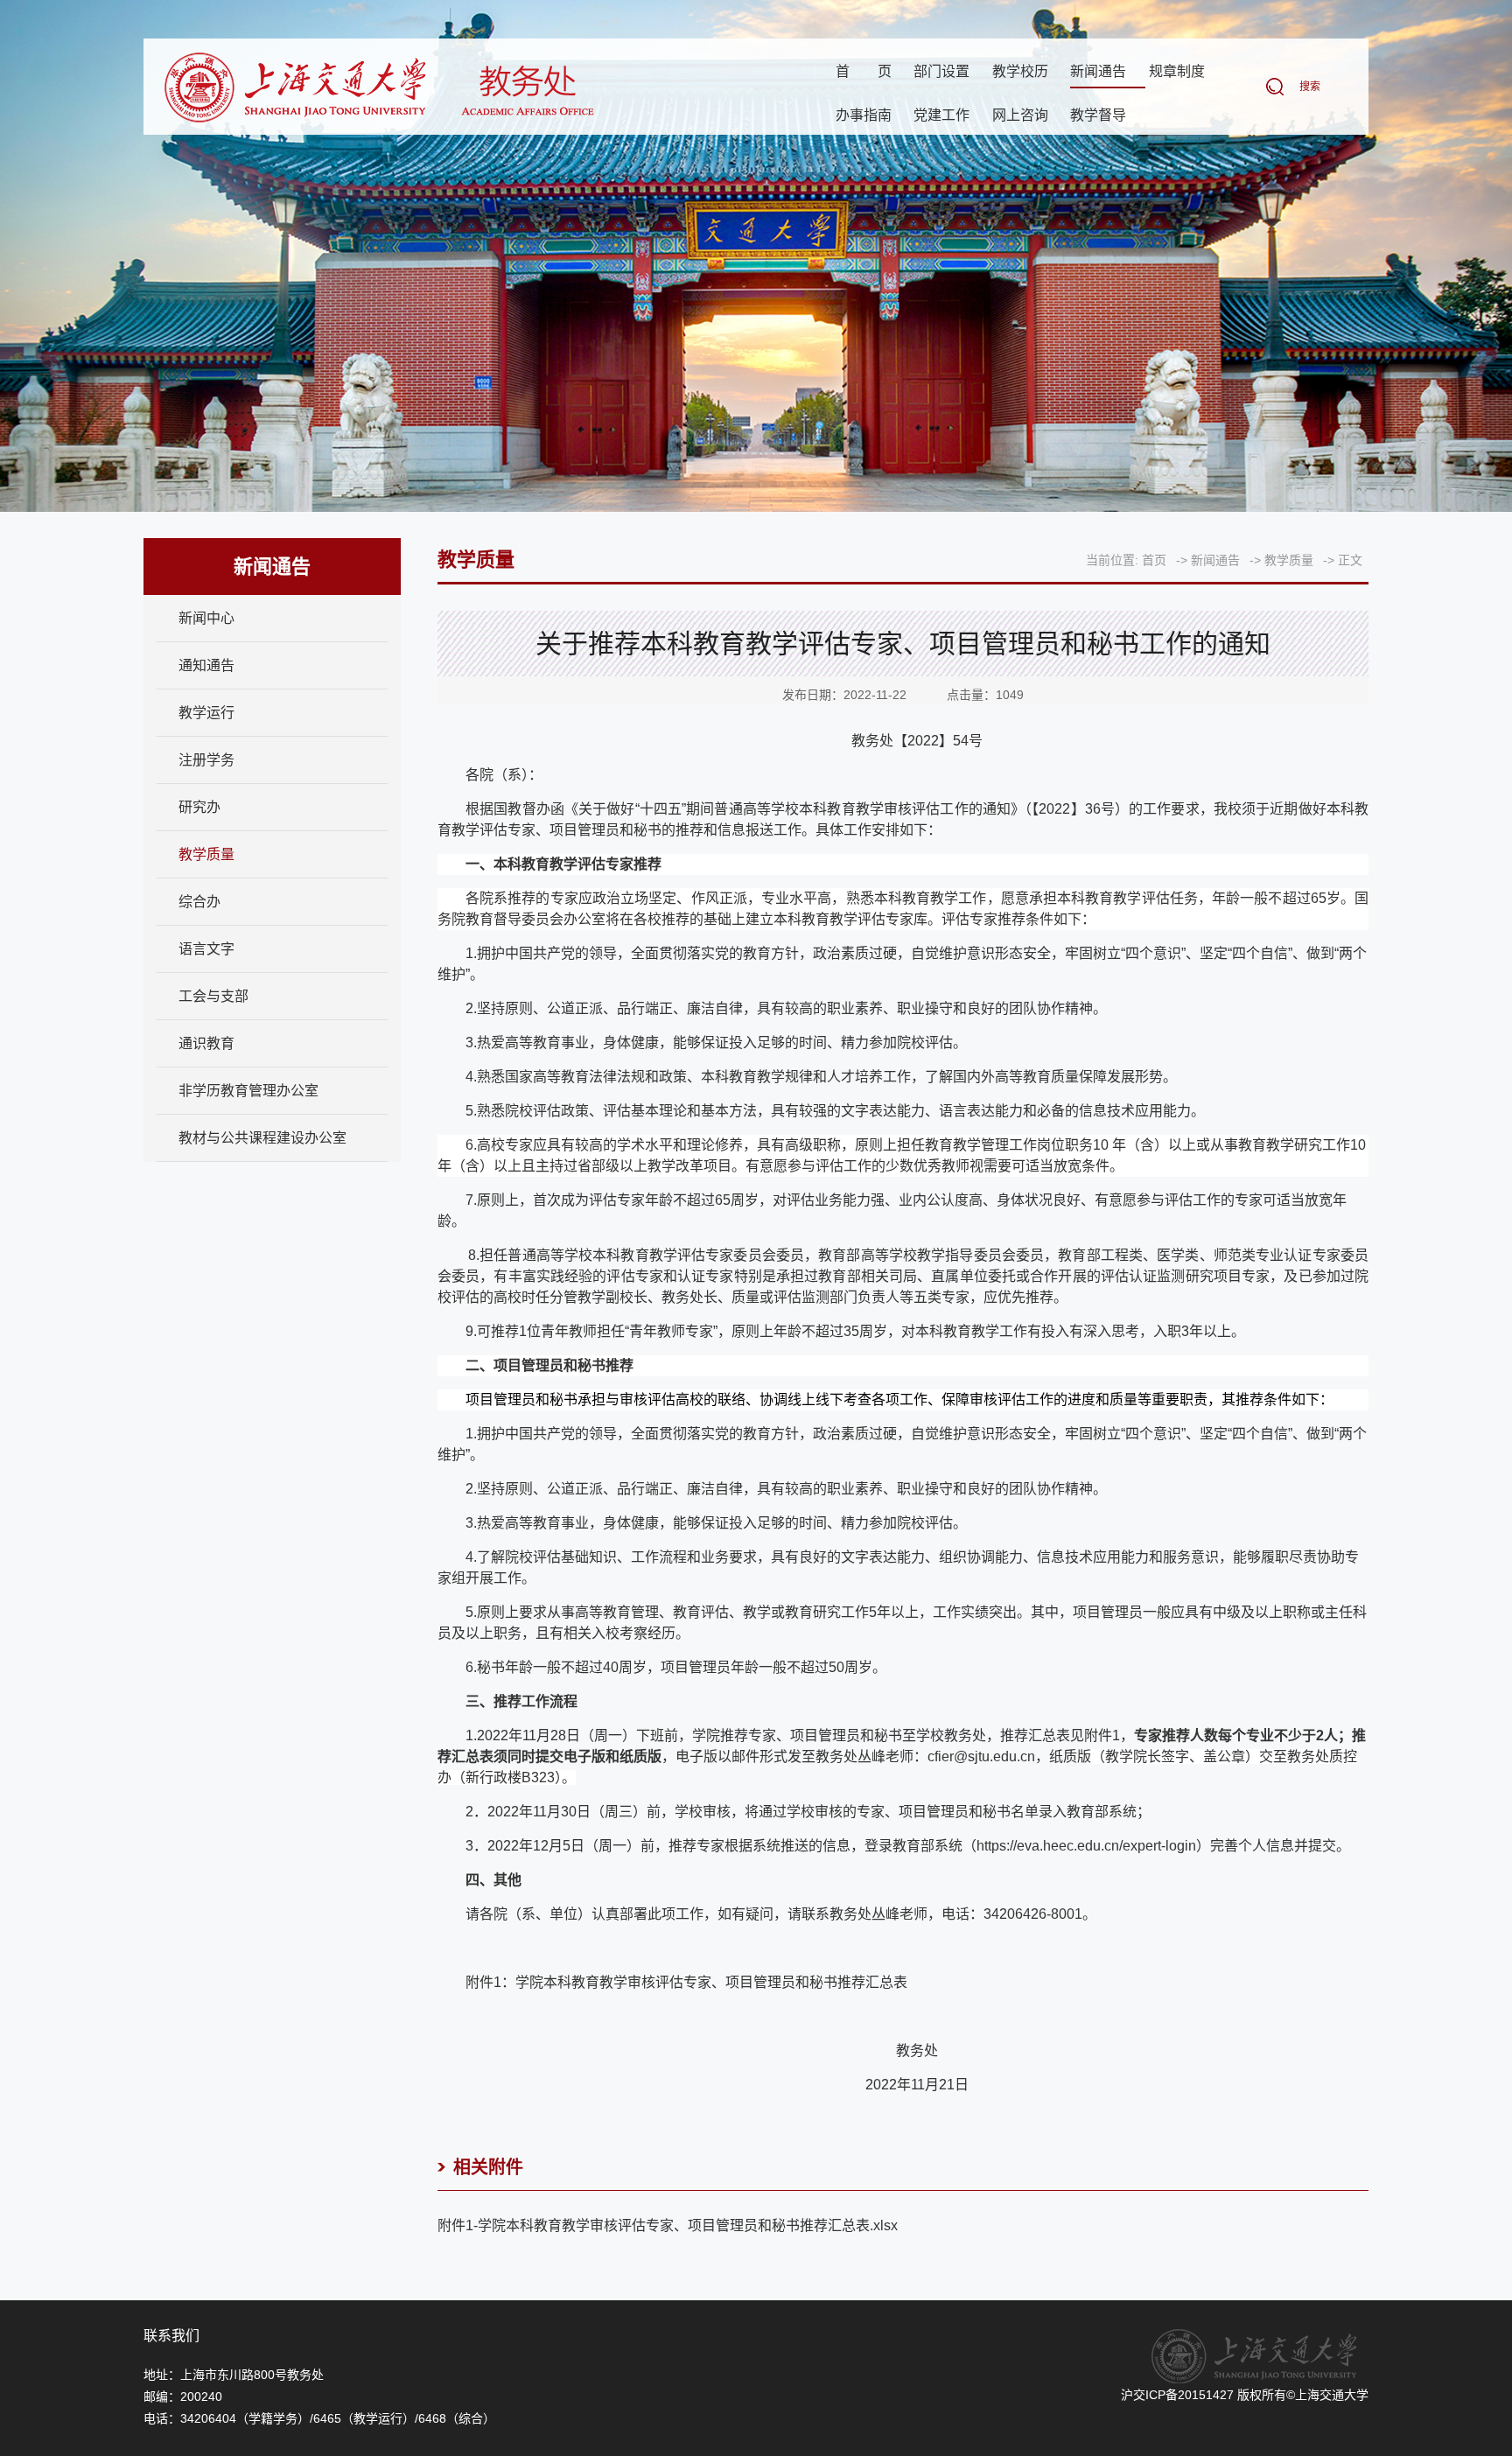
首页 (864, 71)
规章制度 (1177, 71)
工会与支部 (213, 996)
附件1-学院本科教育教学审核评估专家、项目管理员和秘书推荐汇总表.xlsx (668, 2225)
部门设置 (941, 71)
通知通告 (206, 665)
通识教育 (206, 1043)
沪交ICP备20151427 (1177, 2395)
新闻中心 (206, 618)
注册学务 (206, 760)
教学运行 (206, 713)
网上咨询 (1020, 115)
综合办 (199, 902)
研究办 (199, 807)
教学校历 (1020, 71)
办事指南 (864, 115)
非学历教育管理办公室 (248, 1091)
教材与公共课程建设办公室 (262, 1138)
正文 (1350, 560)
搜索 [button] (1310, 87)
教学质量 (206, 854)
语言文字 (206, 949)
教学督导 (1098, 115)
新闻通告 (1098, 71)
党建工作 (941, 115)
